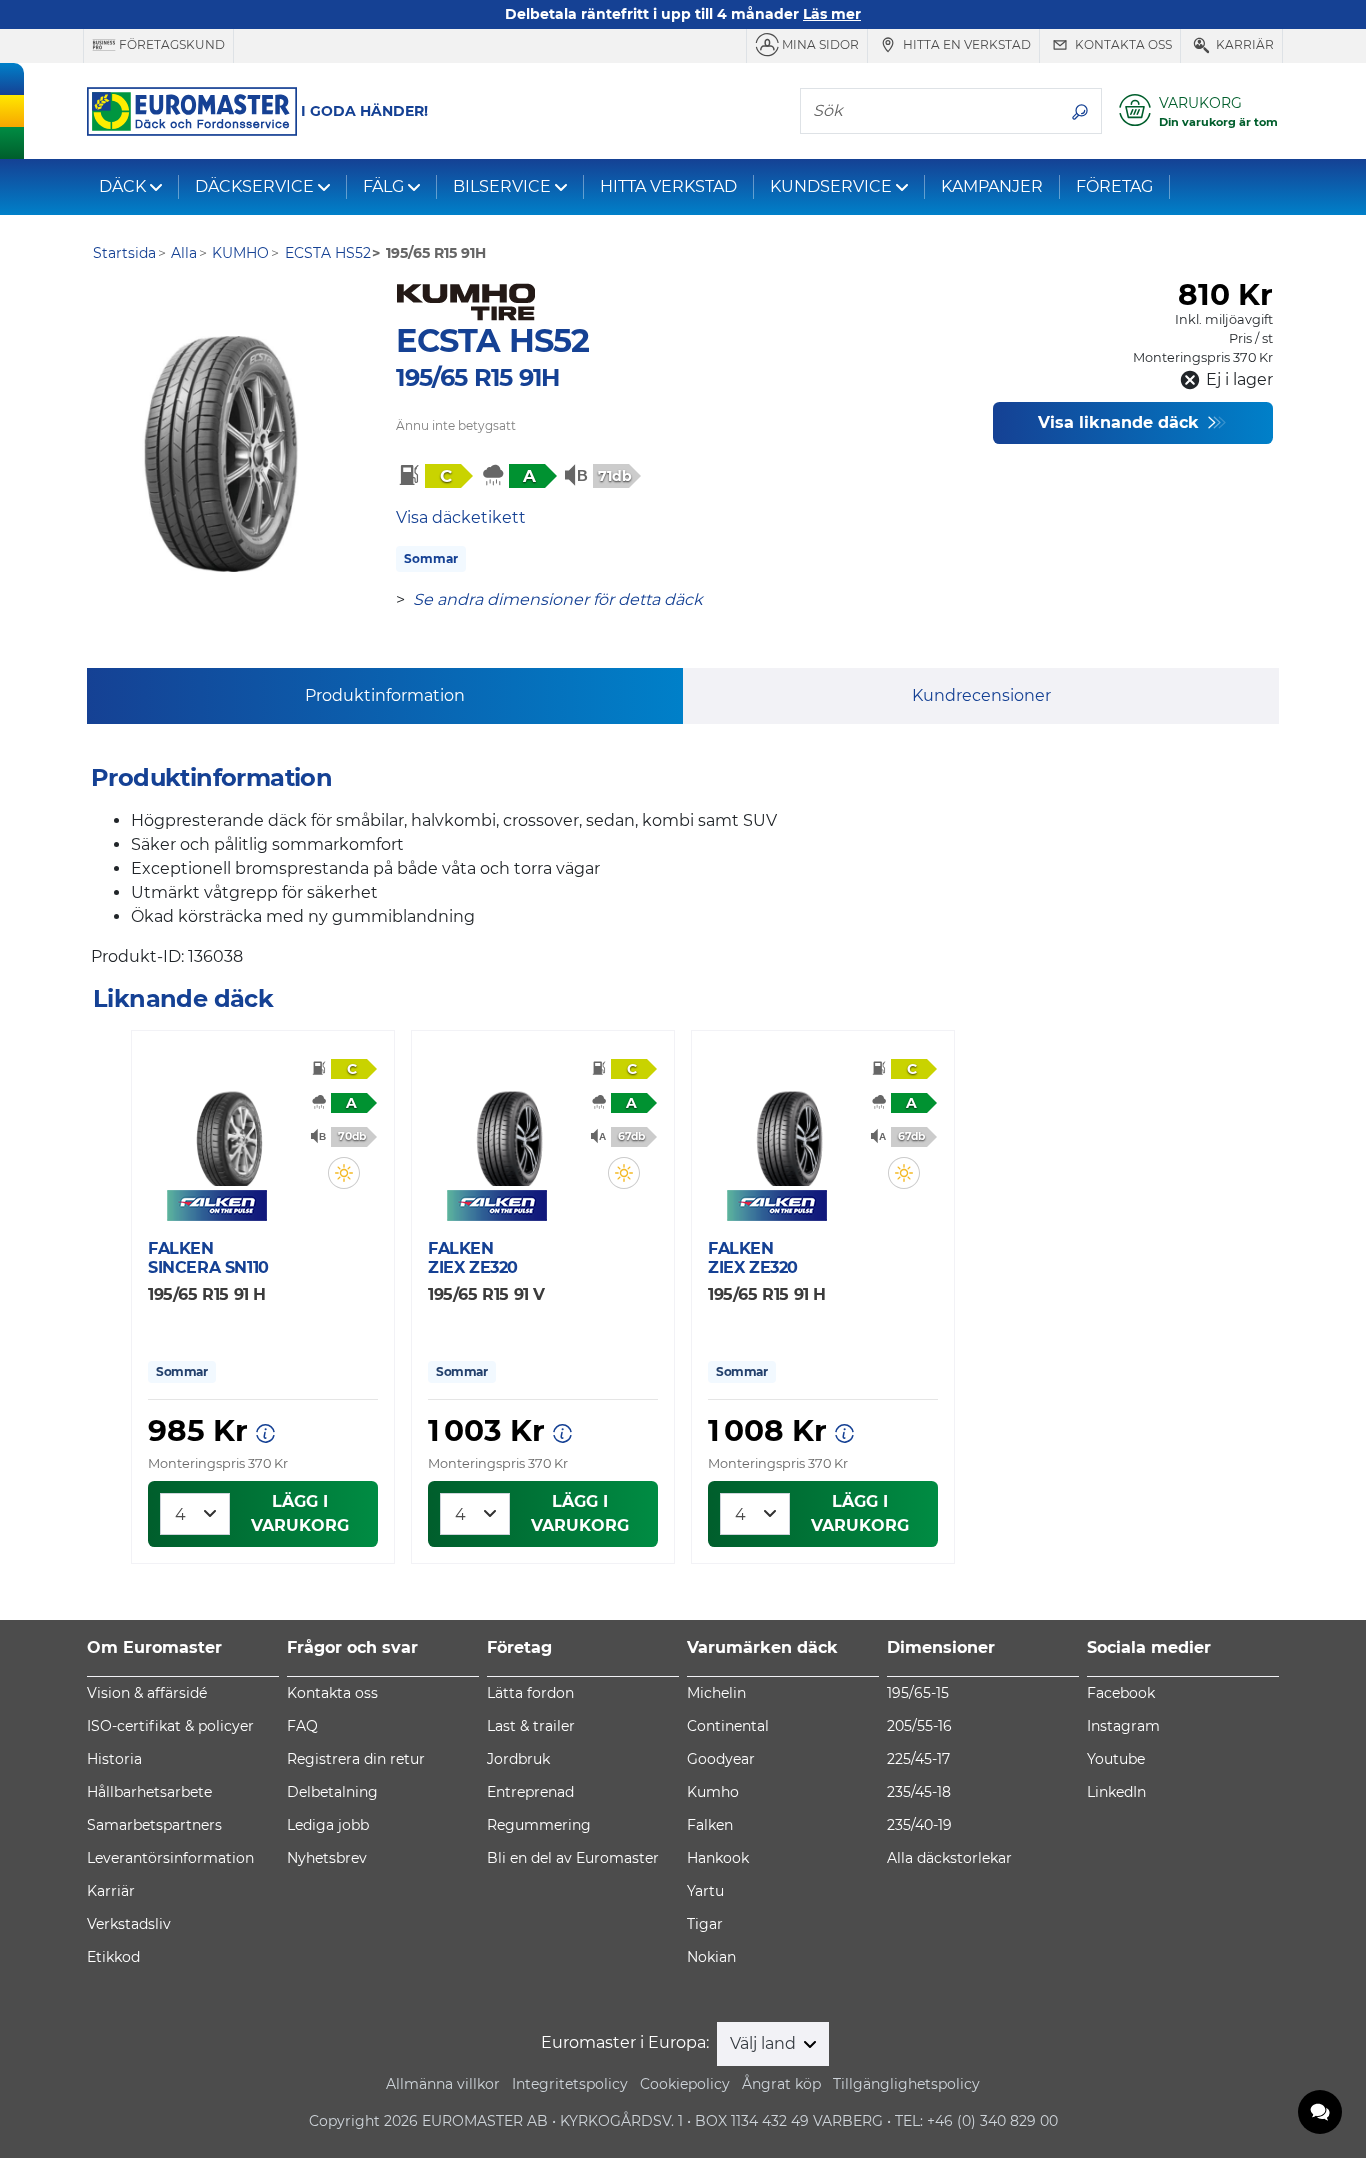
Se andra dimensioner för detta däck (558, 599)
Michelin (716, 1693)
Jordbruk (518, 1759)
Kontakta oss (1122, 44)
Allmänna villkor (443, 2084)
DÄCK (122, 186)
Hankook (718, 1858)
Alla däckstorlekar (949, 1858)
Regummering (539, 1825)
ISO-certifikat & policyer (170, 1726)
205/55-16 (919, 1726)
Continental (728, 1726)
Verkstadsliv (129, 1924)
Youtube (1116, 1759)
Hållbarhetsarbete (149, 1792)
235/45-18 (919, 1792)
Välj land (765, 2043)
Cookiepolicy (685, 2084)
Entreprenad (530, 1792)
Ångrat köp (781, 2084)
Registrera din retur (356, 1759)
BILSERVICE (502, 186)
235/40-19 (919, 1825)
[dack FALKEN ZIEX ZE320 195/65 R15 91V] (509, 1127)
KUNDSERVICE (831, 186)
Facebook (1121, 1693)
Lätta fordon (530, 1693)
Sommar (431, 558)
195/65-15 (918, 1693)
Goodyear (721, 1759)
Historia (114, 1759)
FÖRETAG (1114, 186)
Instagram (1123, 1726)
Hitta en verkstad (965, 44)
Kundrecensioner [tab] (981, 695)
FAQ (302, 1726)
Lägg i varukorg (300, 1513)
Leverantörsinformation (170, 1858)
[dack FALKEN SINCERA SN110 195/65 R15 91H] (229, 1127)
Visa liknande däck (1121, 422)
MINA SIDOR (819, 44)
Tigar (705, 1924)
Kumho (713, 1792)
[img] (344, 1173)
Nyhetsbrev (327, 1858)
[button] (344, 1173)
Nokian (711, 1957)
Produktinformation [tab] (385, 695)
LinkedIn (1116, 1792)
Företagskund (170, 44)
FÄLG (383, 186)
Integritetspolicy (570, 2084)
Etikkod (113, 1957)
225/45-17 (918, 1759)
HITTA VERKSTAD (668, 186)
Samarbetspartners (154, 1825)
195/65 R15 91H (477, 377)
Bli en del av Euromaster (573, 1858)
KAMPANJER (992, 186)
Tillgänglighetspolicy (906, 2084)
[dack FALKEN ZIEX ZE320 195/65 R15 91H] (789, 1127)
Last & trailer (531, 1726)
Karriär (1243, 44)
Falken (710, 1825)
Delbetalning (332, 1792)
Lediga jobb (328, 1825)
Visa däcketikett (461, 517)
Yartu (705, 1891)
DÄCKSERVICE (254, 186)
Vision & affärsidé (147, 1693)
